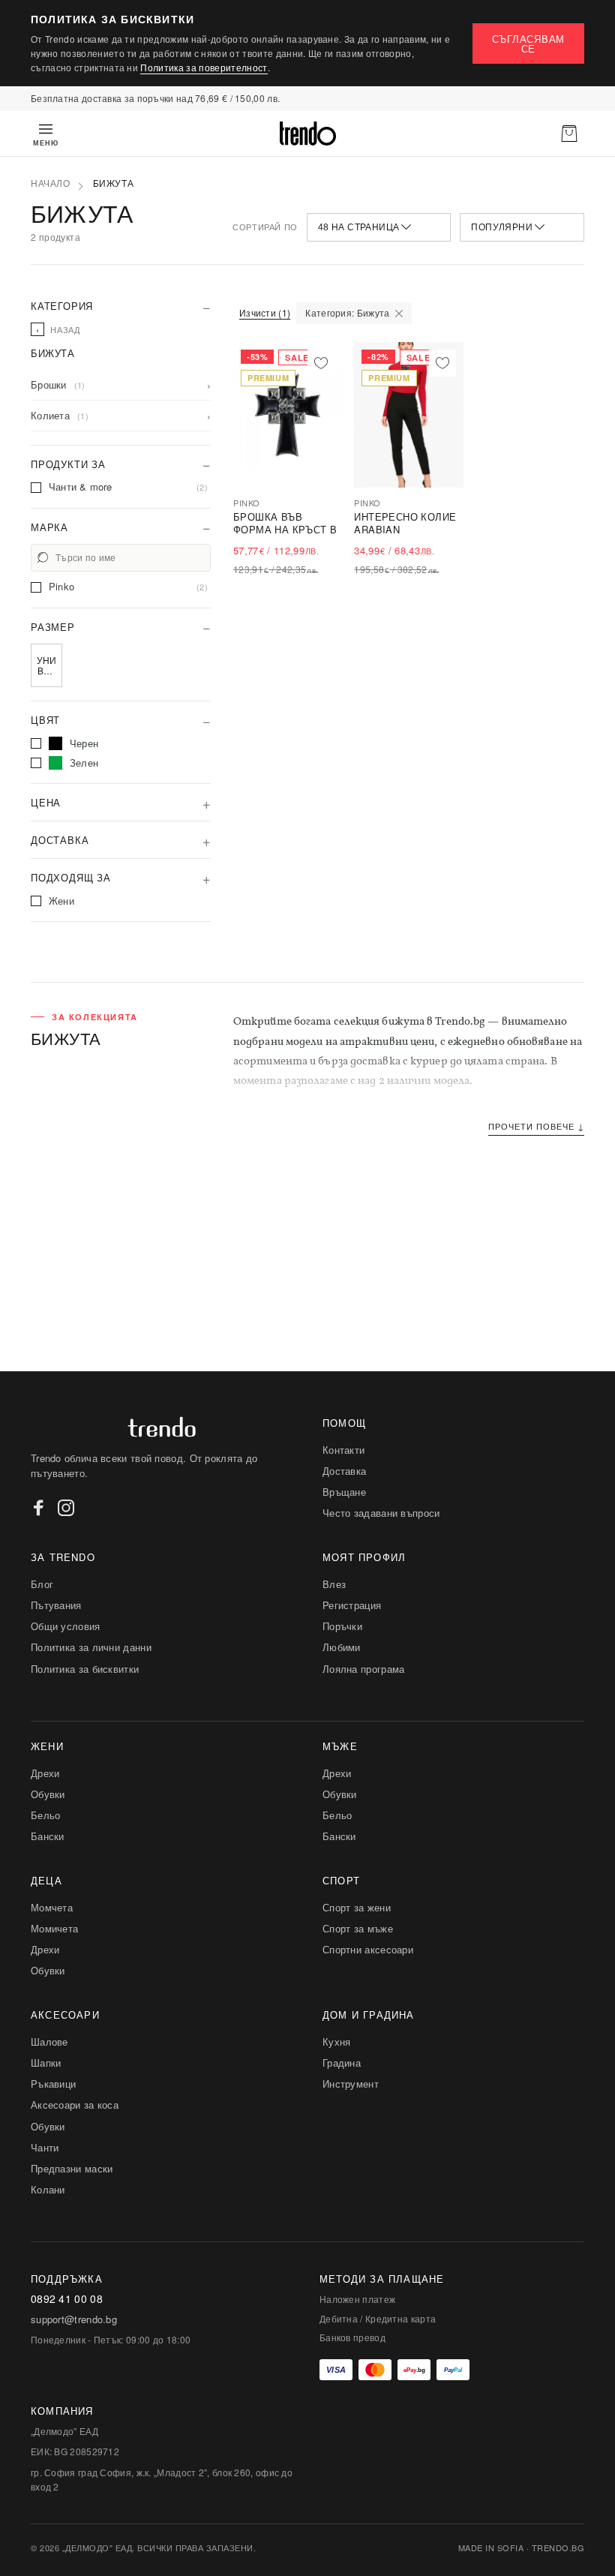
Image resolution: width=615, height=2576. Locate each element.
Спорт (341, 1880)
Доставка (344, 1471)
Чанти (45, 2147)
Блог (42, 1584)
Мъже (340, 1746)
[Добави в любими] (321, 363)
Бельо (46, 1815)
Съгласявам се (529, 44)
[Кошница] (569, 134)
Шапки (46, 2063)
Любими (342, 1647)
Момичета (54, 1928)
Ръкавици (53, 2084)
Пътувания (56, 1605)
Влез (334, 1584)
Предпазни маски (72, 2168)
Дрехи (45, 1773)
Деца (46, 1880)
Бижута (114, 184)
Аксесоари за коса (75, 2105)
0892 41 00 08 (67, 2299)
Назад (58, 329)
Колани (48, 2189)
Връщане (344, 1492)
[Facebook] (39, 1508)
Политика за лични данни (91, 1647)
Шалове (49, 2042)
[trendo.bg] (307, 134)
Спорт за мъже (358, 1928)
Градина (342, 2063)
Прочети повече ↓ (536, 1126)
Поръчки (342, 1626)
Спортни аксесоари (368, 1949)
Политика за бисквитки (85, 1669)
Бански (48, 1836)
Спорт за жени (357, 1907)
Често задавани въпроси (381, 1513)
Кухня (337, 2042)
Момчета (52, 1907)
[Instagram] (66, 1508)
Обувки (48, 1794)
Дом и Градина (369, 2015)
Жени (47, 1746)
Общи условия (66, 1626)
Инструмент (351, 2084)
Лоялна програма (364, 1669)
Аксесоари (65, 2015)
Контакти (343, 1450)
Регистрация (352, 1605)
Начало (51, 184)
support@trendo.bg (74, 2319)
